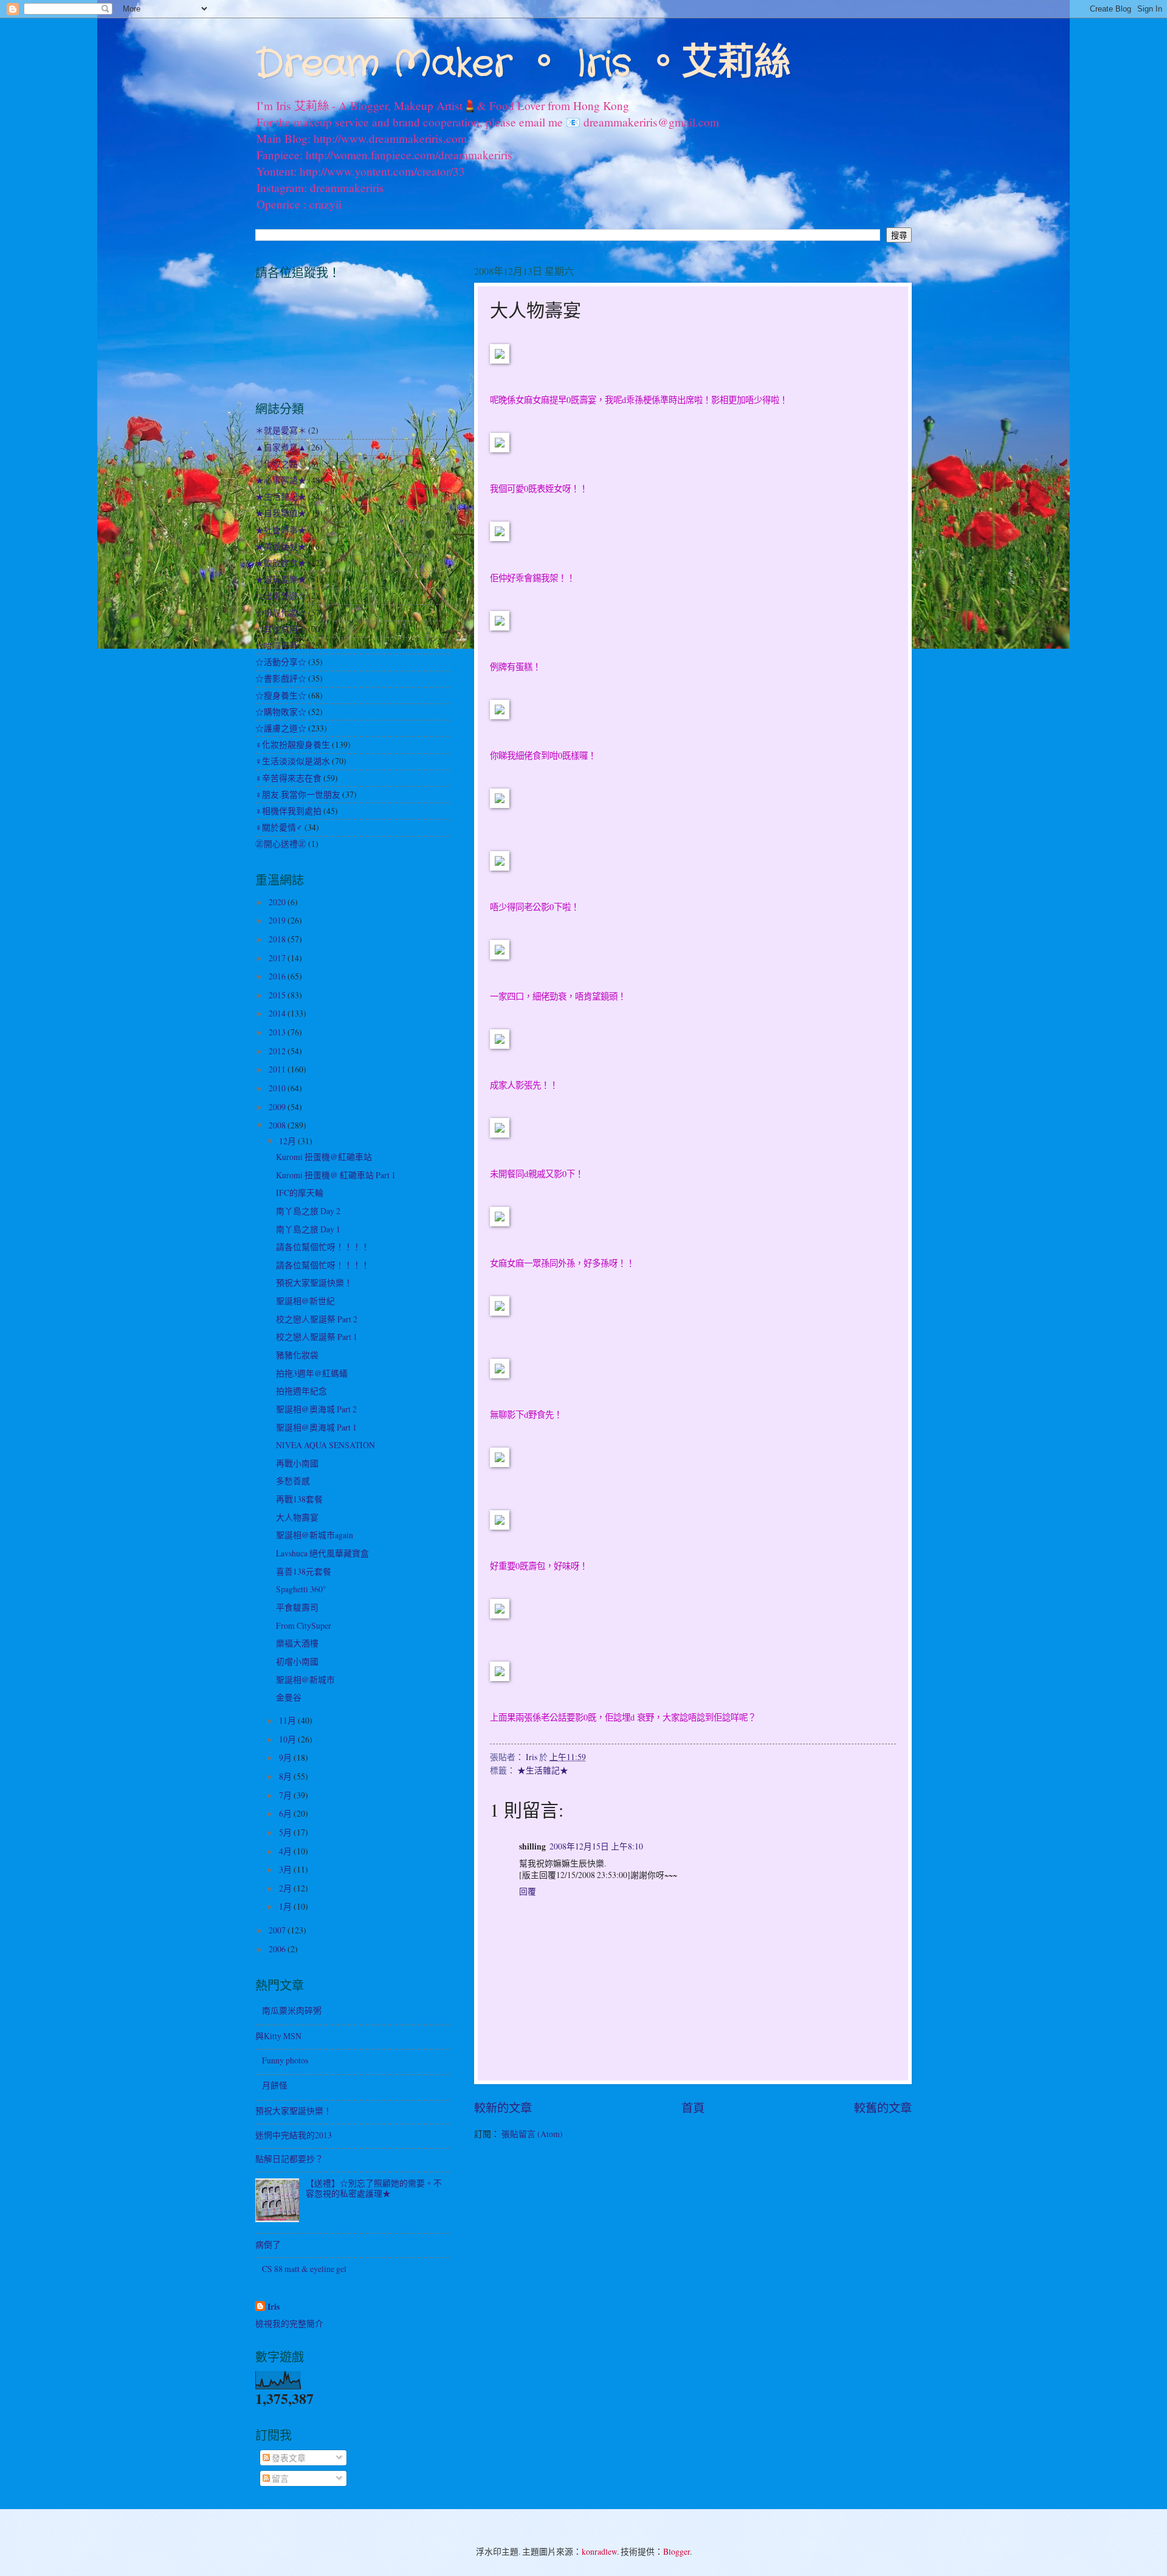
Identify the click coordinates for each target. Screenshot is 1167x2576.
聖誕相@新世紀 (305, 1301)
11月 (288, 1720)
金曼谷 (289, 1697)
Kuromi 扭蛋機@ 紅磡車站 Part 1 (336, 1175)
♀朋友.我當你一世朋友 (298, 794)
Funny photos (285, 2060)
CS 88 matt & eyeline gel (304, 2269)
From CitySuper (304, 1625)
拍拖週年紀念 (301, 1391)
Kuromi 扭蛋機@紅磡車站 (324, 1157)
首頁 (693, 2108)
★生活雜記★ (543, 1770)
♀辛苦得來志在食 (288, 778)
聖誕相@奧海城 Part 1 (316, 1427)
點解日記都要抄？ (289, 2159)
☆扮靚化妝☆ (281, 613)
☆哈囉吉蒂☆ (281, 645)
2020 (278, 902)
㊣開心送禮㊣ (281, 844)
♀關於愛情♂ (279, 827)
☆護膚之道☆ (281, 728)
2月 (286, 1888)
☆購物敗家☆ (281, 712)
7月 (286, 1795)
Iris (274, 2307)
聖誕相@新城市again (315, 1535)
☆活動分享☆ (281, 662)
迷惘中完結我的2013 (294, 2135)
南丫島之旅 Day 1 (308, 1229)
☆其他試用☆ (281, 629)
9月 (286, 1757)
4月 (286, 1851)
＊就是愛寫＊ (281, 430)
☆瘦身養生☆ (281, 695)
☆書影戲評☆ (281, 678)
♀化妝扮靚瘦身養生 (293, 744)
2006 (278, 1949)
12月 (288, 1141)
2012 (278, 1051)
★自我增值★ (281, 513)
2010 (278, 1088)
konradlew (599, 2551)
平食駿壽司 (297, 1607)
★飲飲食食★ (281, 563)
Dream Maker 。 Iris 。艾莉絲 (523, 64)
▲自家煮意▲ (281, 447)
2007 (278, 1930)
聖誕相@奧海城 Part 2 (316, 1409)
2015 (278, 995)
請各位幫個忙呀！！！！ (323, 1247)
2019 (278, 920)
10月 (288, 1739)
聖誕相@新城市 (305, 1680)
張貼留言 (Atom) (532, 2134)
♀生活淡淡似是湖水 (293, 761)
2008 (278, 1125)
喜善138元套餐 (304, 1571)
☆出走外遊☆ (281, 596)
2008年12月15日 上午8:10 (596, 1846)
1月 (286, 1906)
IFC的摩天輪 (300, 1193)
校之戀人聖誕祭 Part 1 (317, 1337)
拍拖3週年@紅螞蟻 (312, 1373)
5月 (286, 1832)
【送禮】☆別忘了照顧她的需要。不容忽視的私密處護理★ (374, 2188)
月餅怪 (275, 2085)
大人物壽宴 (297, 1517)
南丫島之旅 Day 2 (308, 1211)
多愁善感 (293, 1481)
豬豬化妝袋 (297, 1355)
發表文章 (288, 2458)
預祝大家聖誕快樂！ (314, 1283)
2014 (278, 1013)
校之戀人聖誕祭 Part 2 (317, 1319)
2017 (278, 958)
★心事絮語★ (281, 480)
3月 (286, 1869)
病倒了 (268, 2244)
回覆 (528, 1891)
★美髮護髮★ (281, 546)
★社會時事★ (281, 530)
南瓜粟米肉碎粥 (292, 2010)
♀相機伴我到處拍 (288, 811)
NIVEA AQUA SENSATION (325, 1445)
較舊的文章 (883, 2108)
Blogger (676, 2551)
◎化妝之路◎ (281, 464)
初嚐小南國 (297, 1661)
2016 (278, 976)
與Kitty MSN (278, 2036)
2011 (278, 1069)
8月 (286, 1776)
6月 (286, 1813)
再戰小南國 (297, 1463)
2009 (278, 1107)
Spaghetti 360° (301, 1589)
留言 (279, 2478)
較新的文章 (503, 2108)
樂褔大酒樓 (297, 1643)
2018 (278, 939)
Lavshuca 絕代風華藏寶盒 (322, 1553)
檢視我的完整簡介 (289, 2323)
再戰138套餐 (299, 1499)
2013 (278, 1032)
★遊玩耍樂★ (281, 579)
